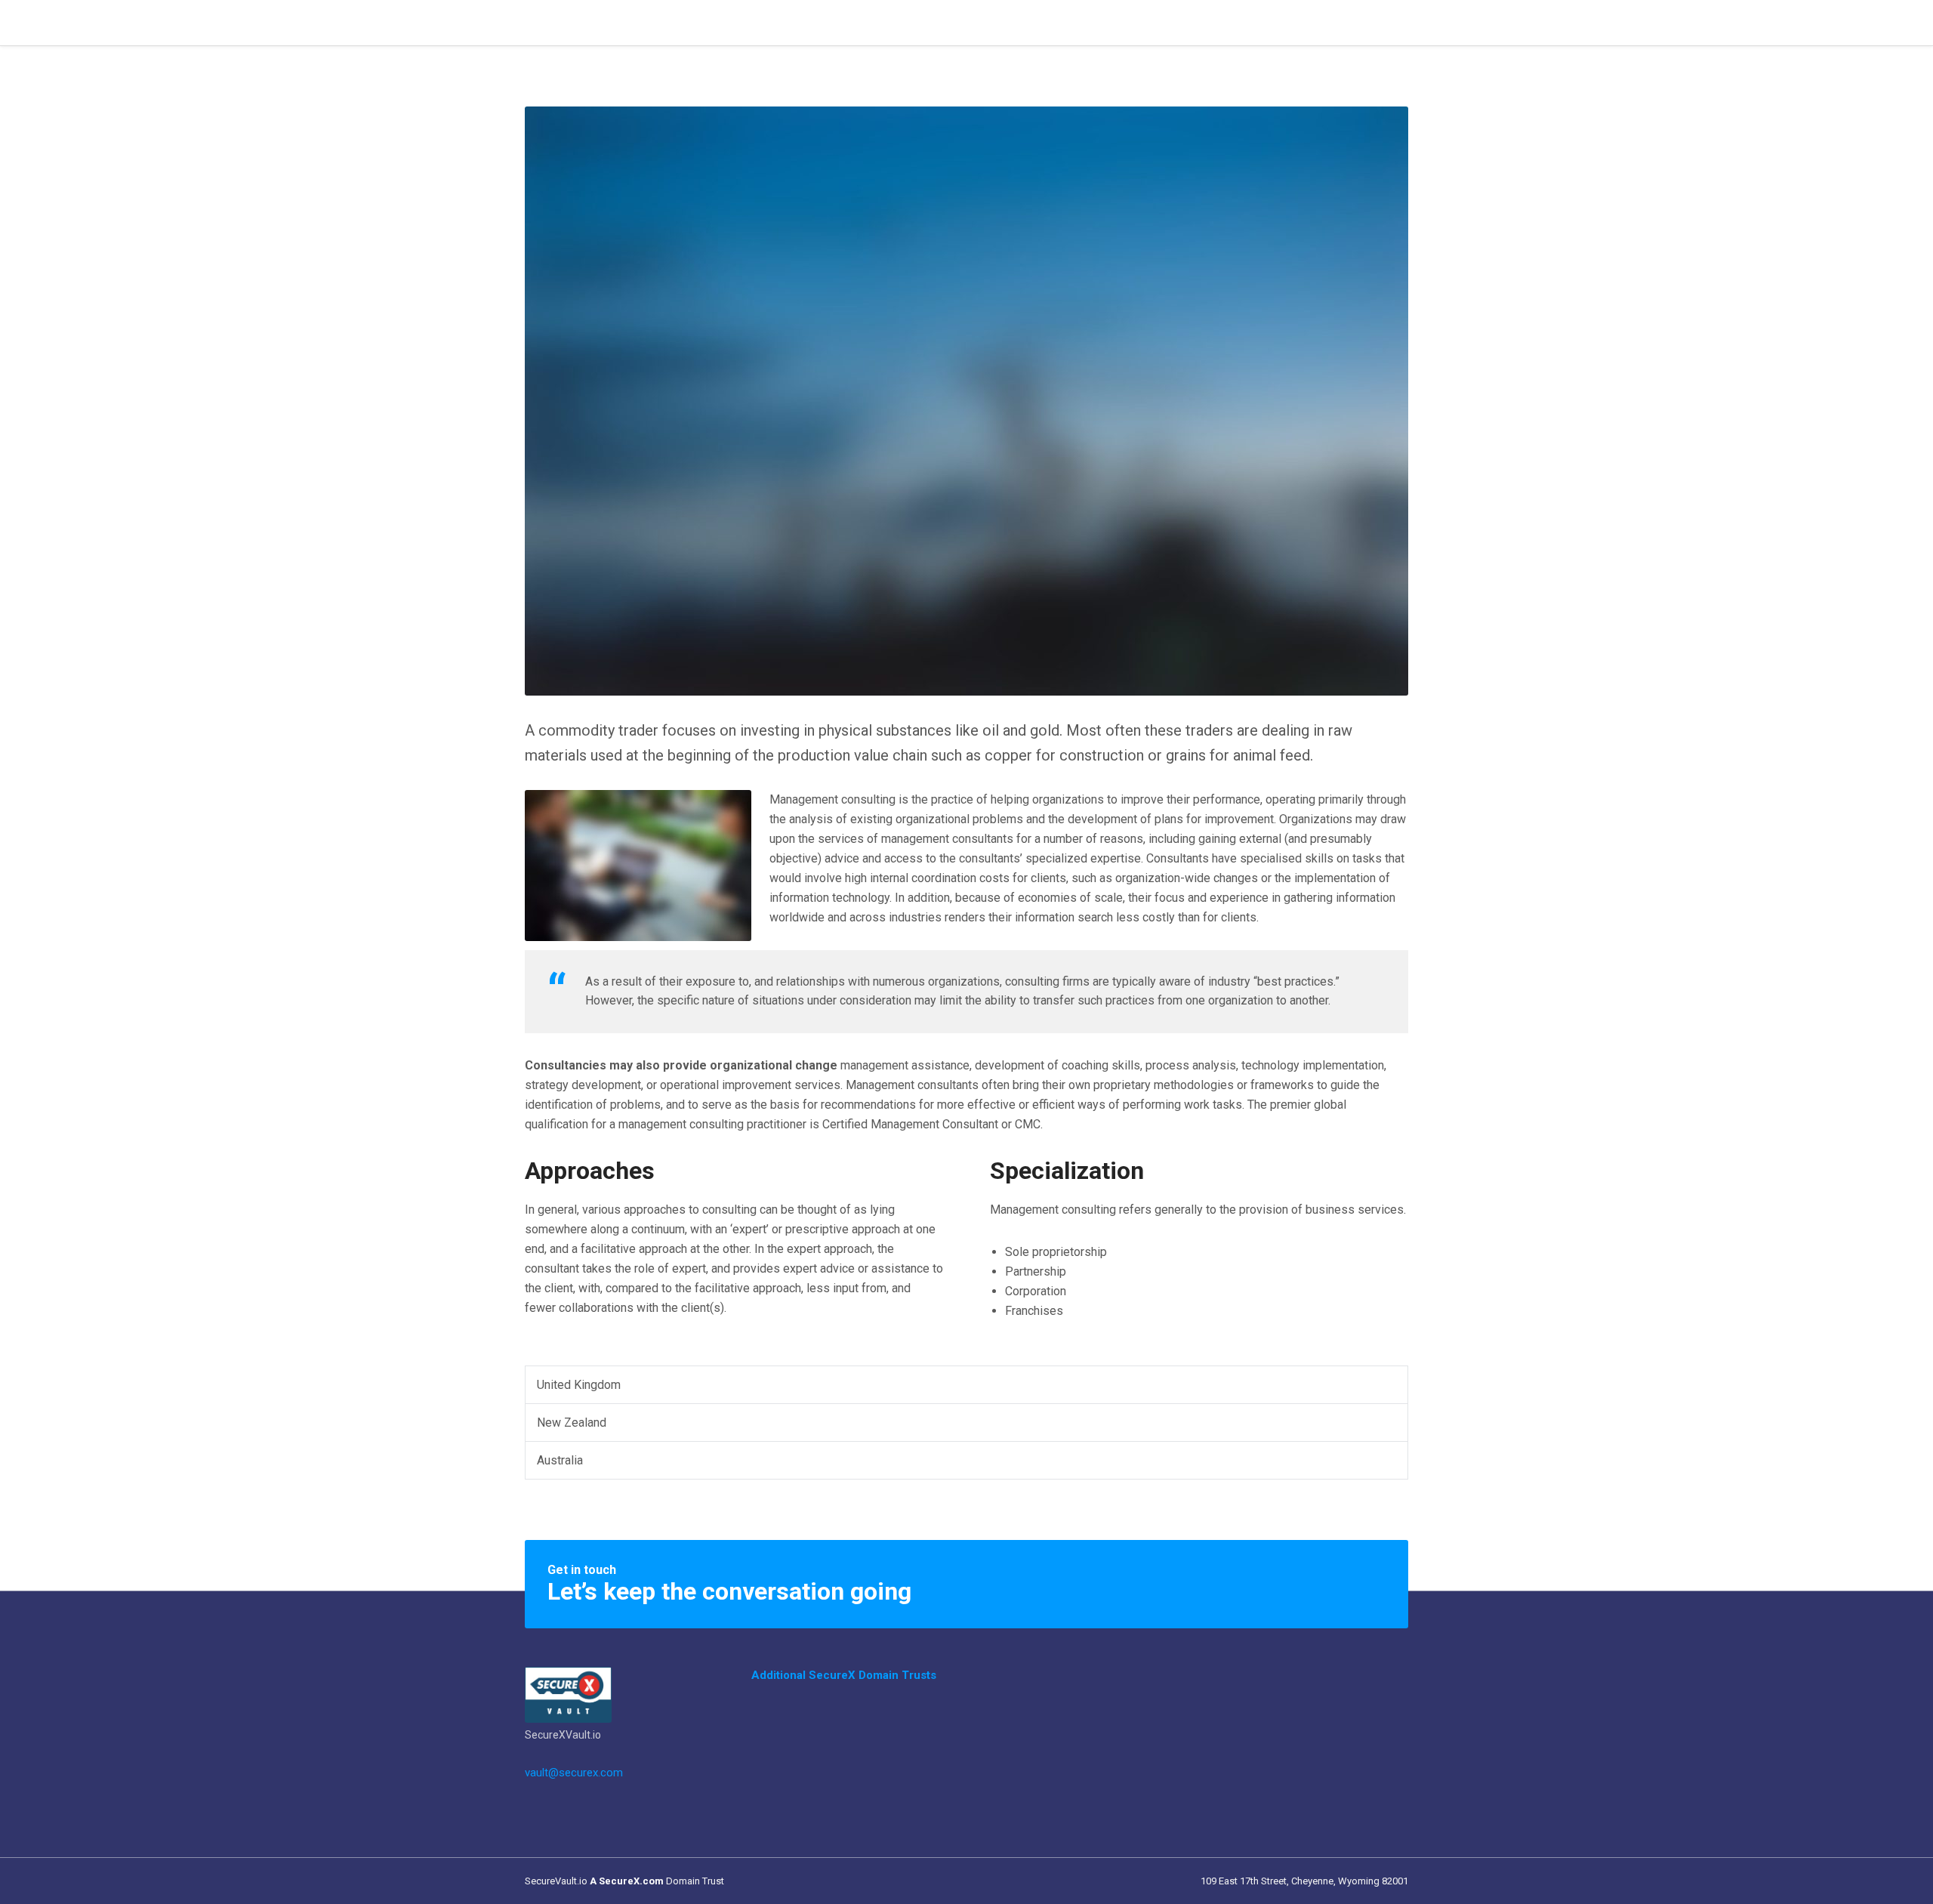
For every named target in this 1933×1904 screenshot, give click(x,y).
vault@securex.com (574, 1773)
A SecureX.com (627, 1881)
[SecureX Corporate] (568, 1694)
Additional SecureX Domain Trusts (844, 1675)
